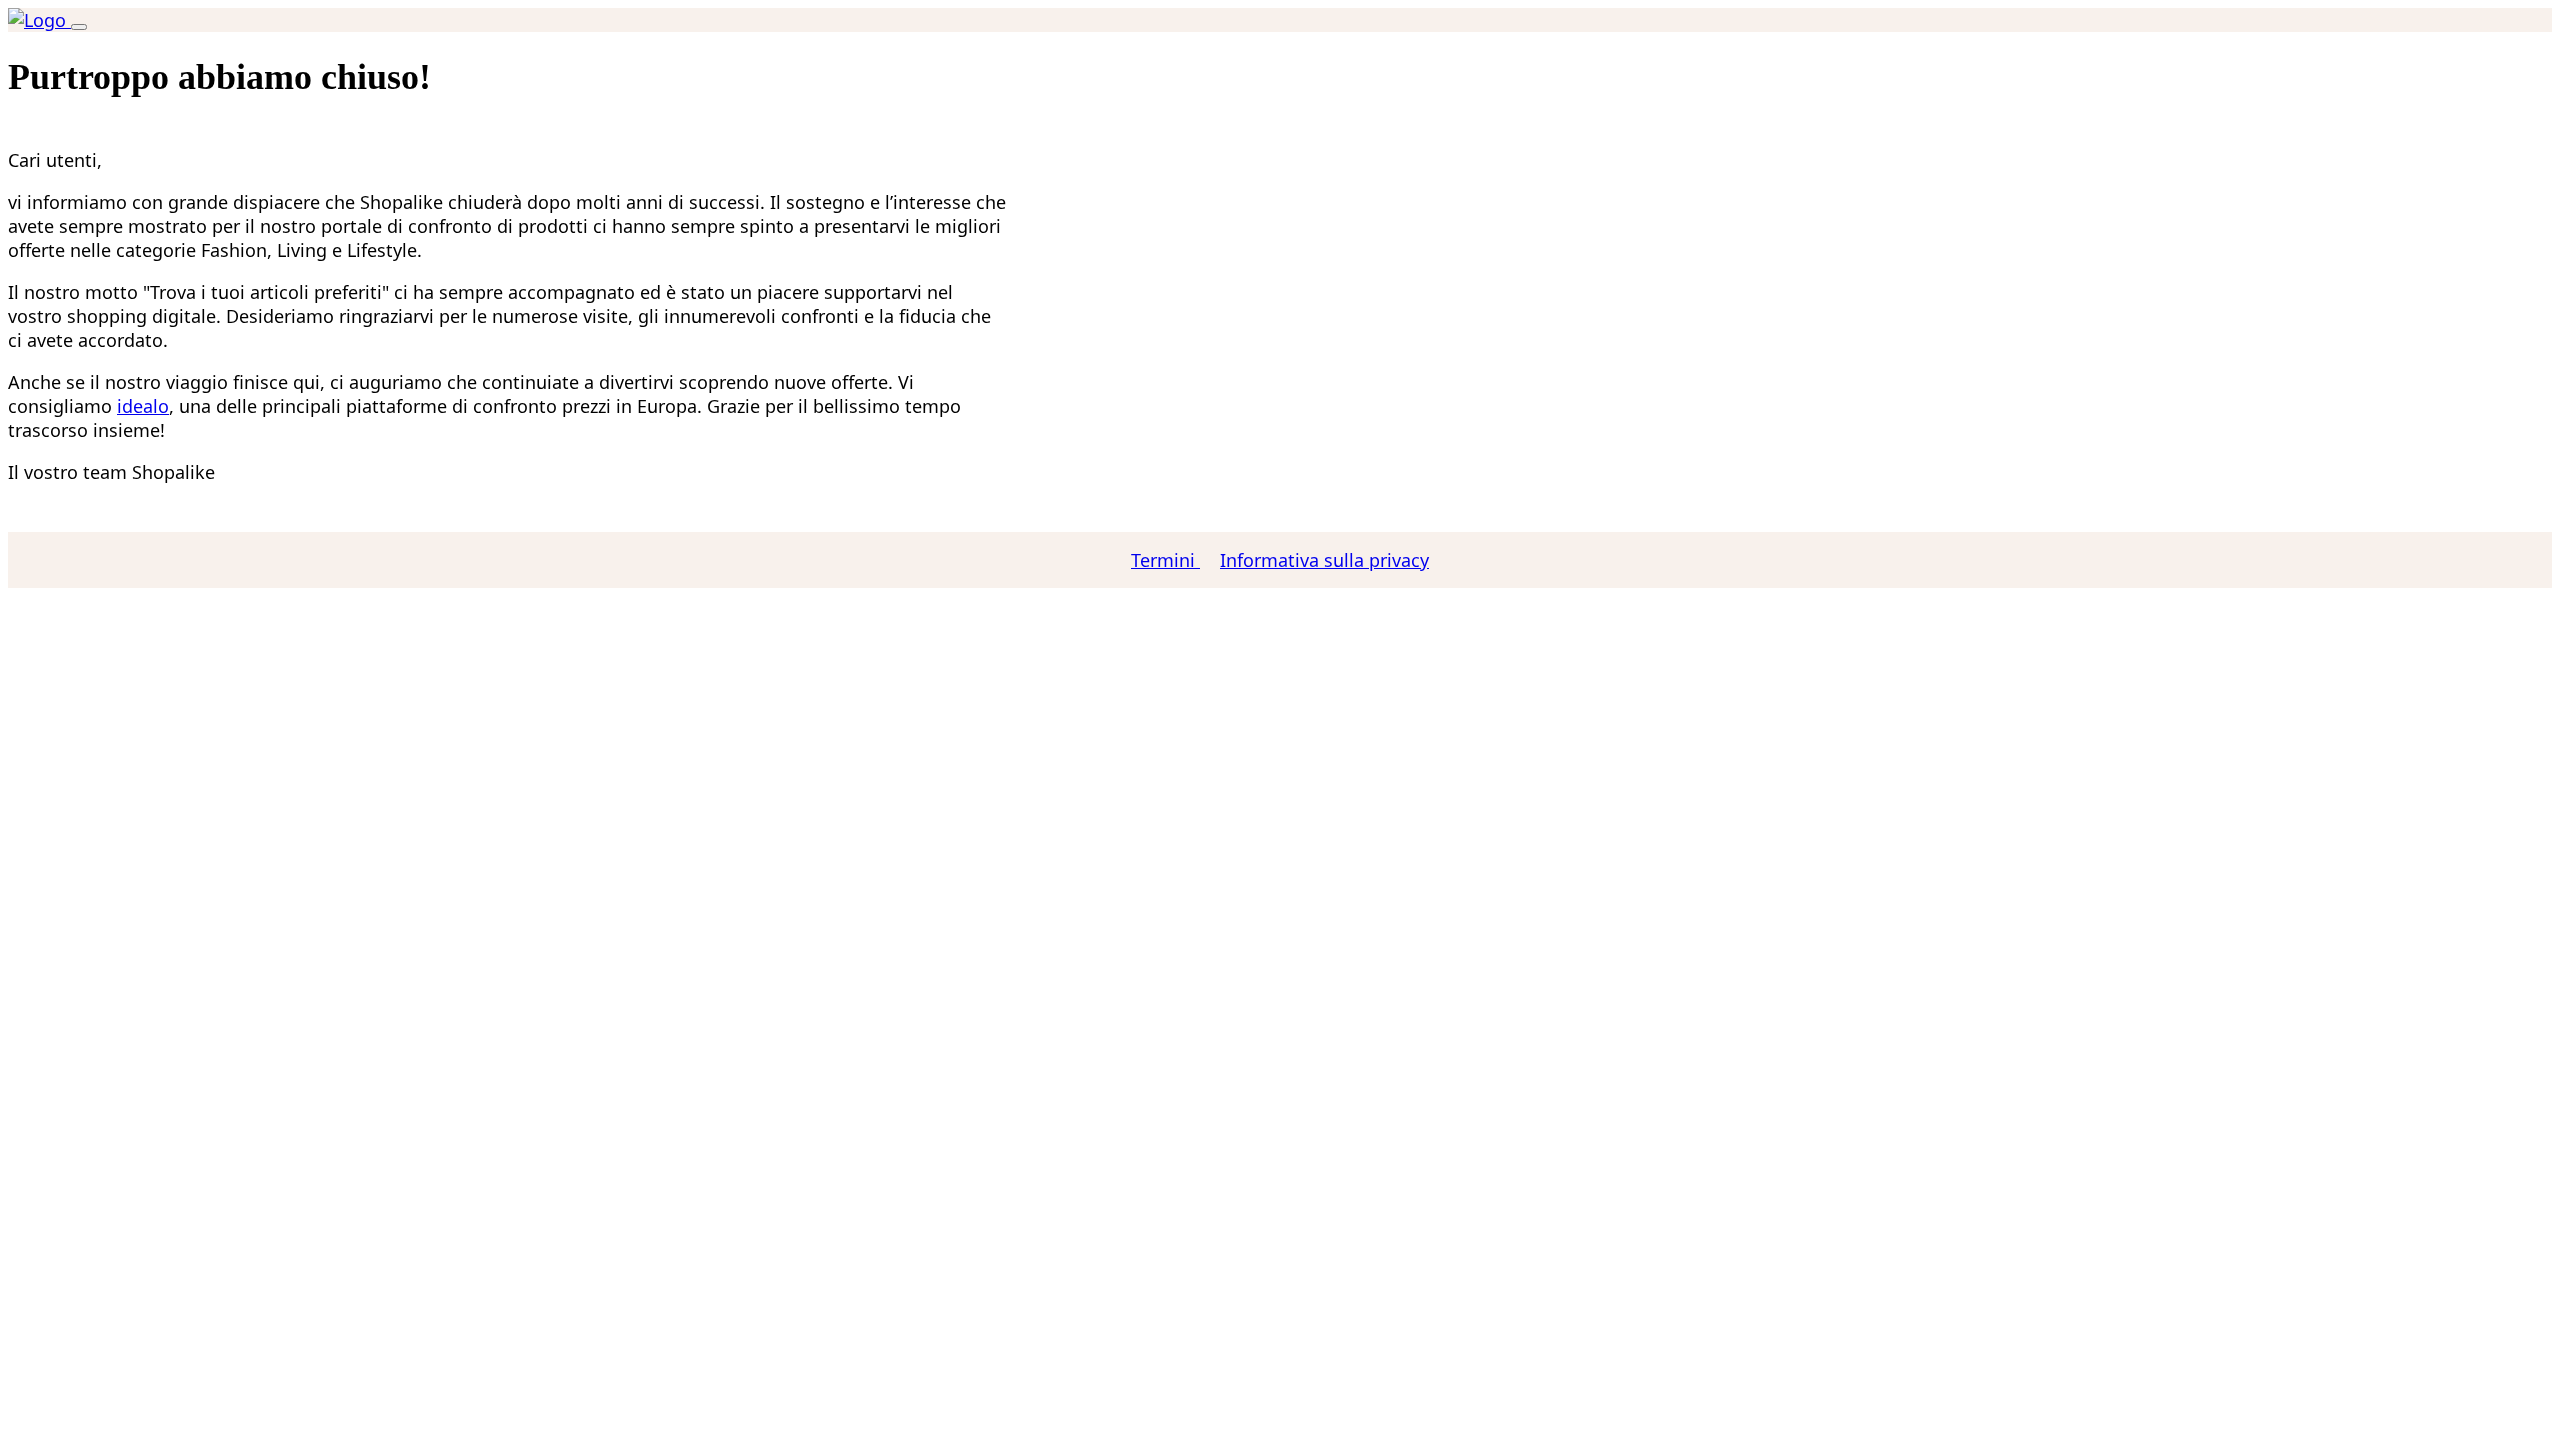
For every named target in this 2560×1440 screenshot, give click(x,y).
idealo (143, 406)
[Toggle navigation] (79, 27)
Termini (1165, 560)
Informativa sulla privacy (1324, 560)
